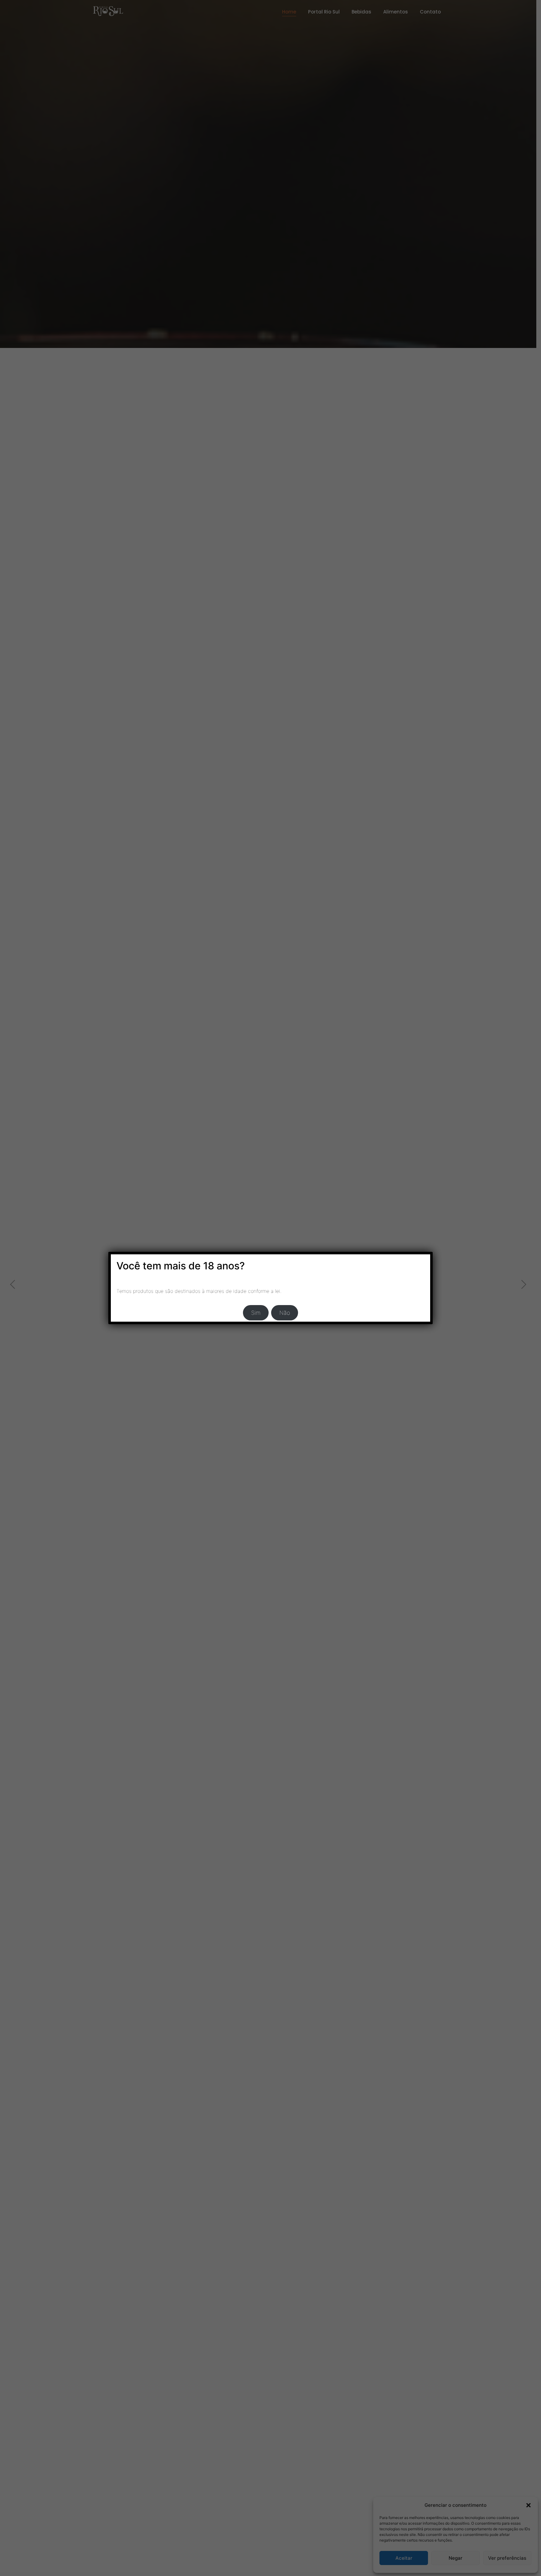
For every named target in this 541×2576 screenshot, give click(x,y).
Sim (256, 1313)
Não (285, 1313)
